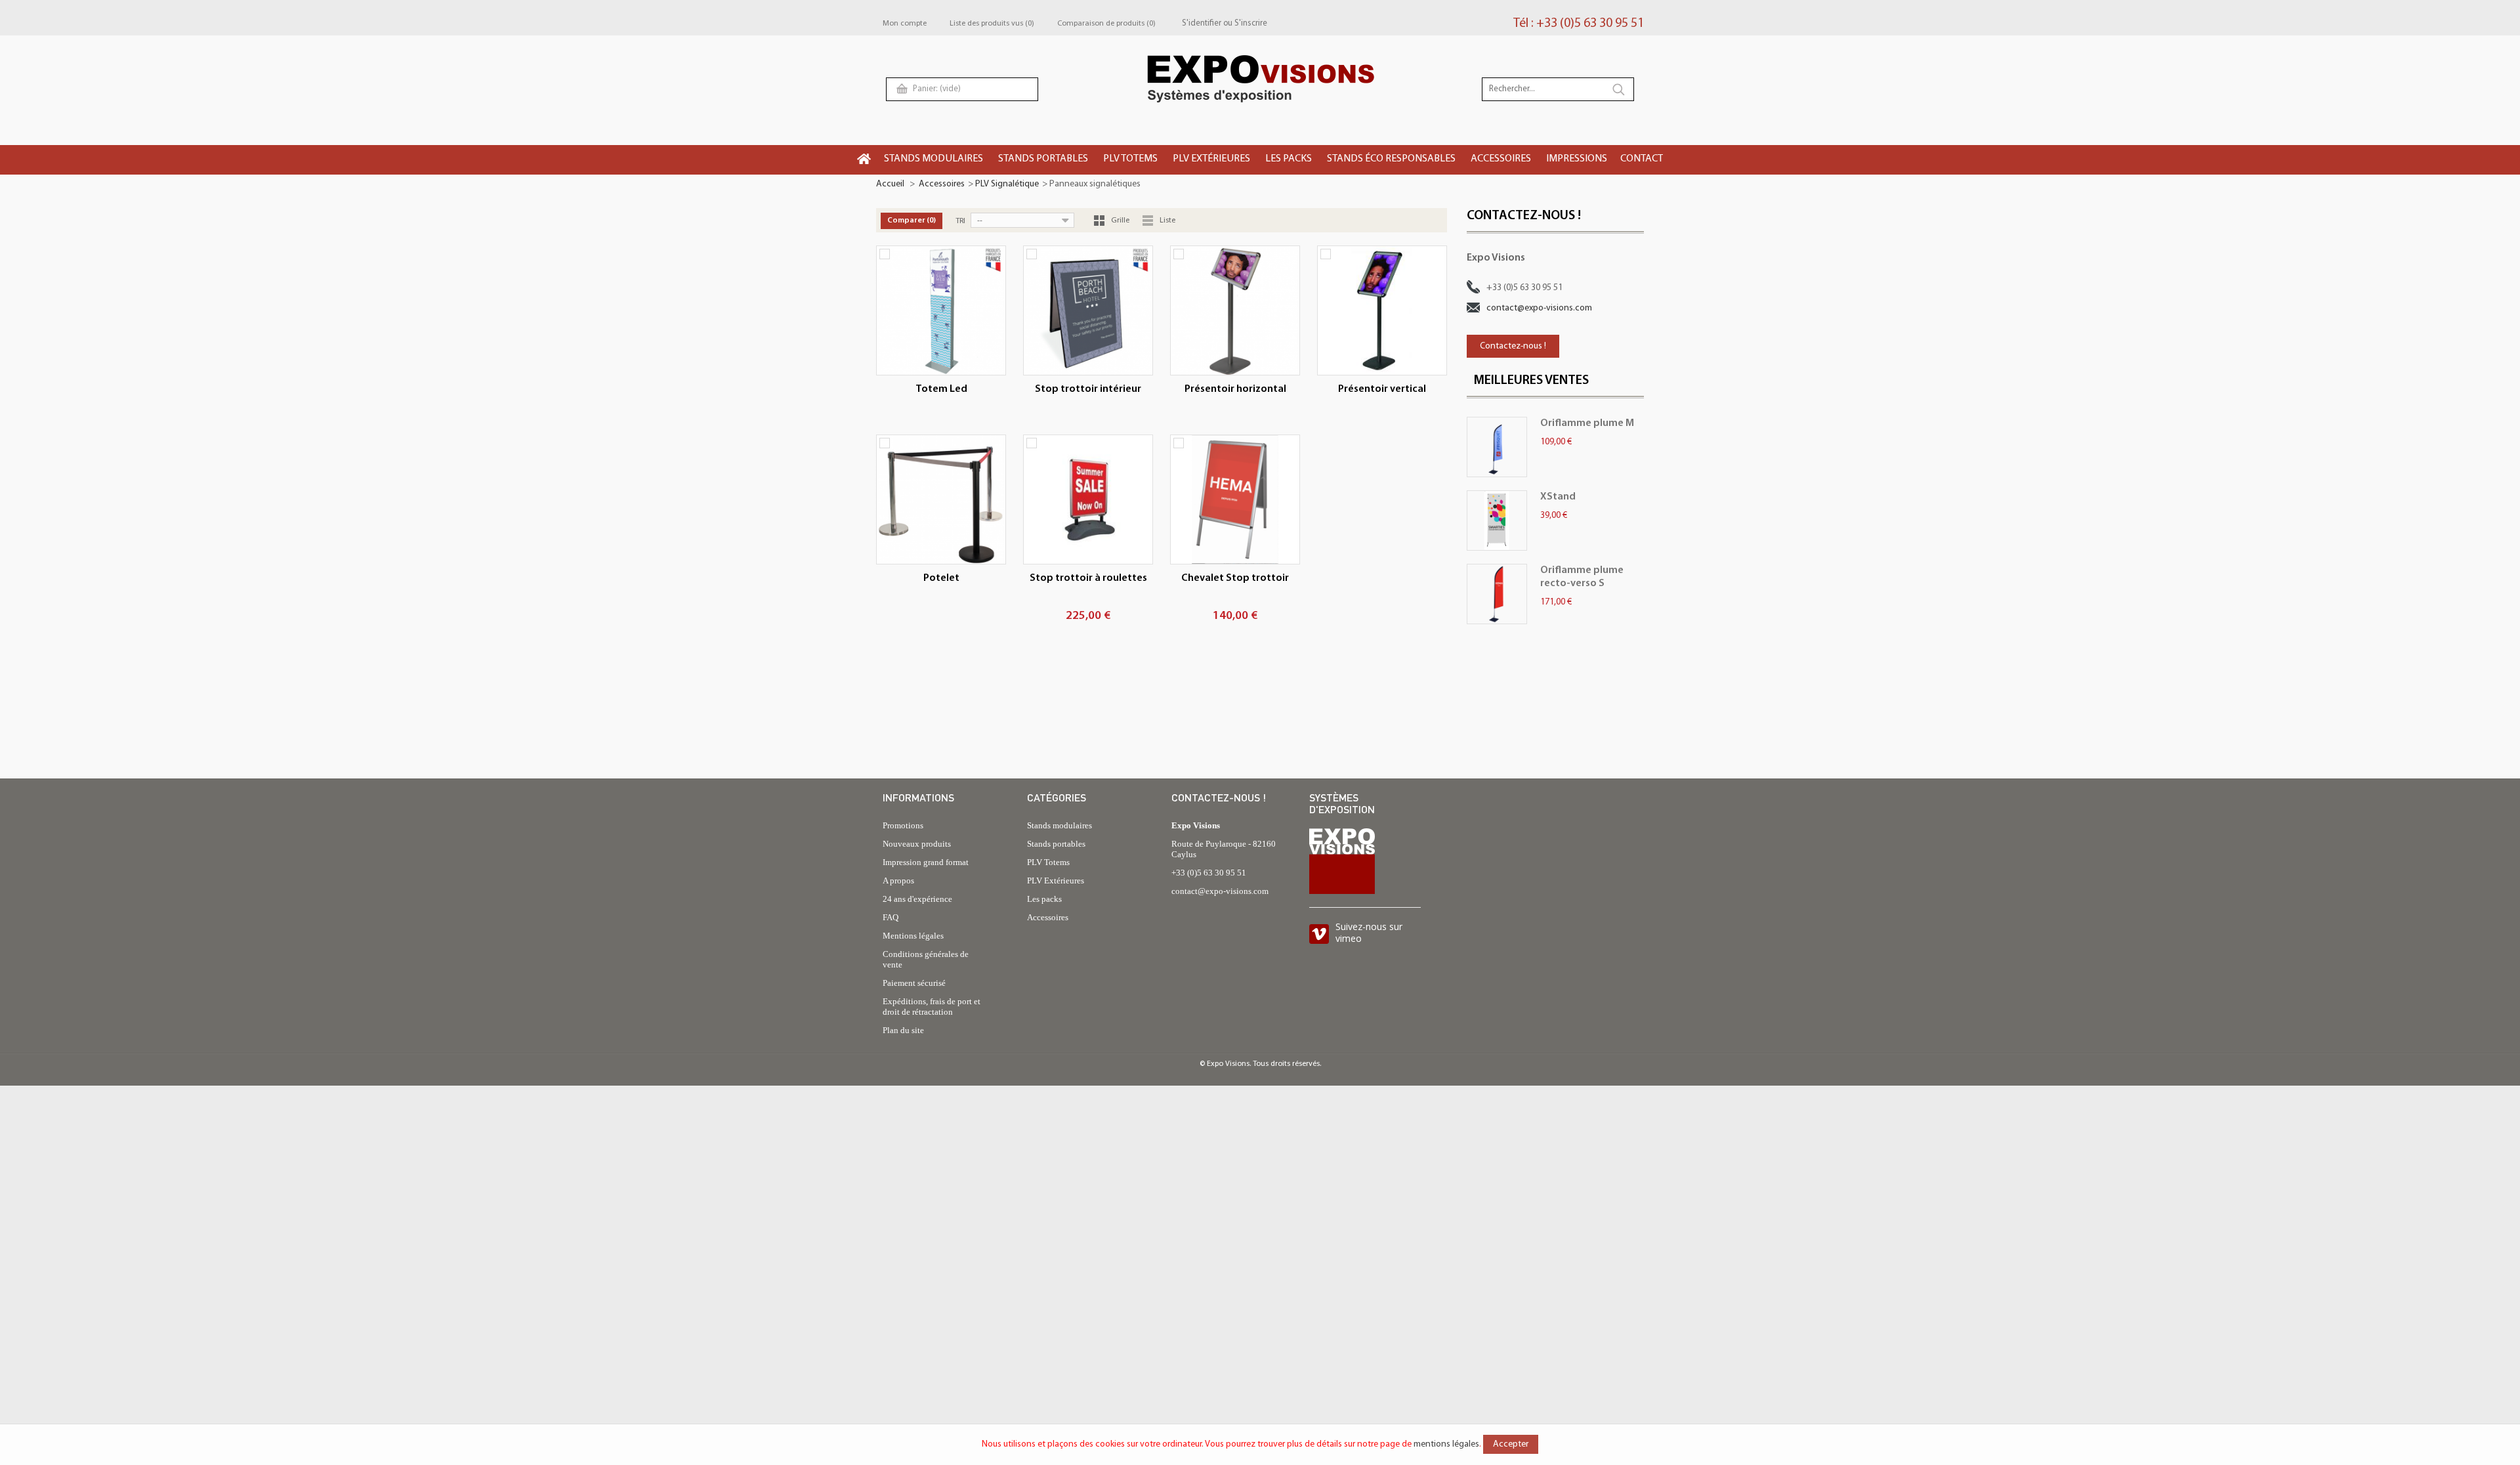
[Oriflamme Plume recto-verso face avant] (1497, 594)
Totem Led (941, 389)
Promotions (903, 825)
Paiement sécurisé (914, 983)
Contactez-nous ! (1513, 346)
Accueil (890, 184)
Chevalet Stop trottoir (1235, 578)
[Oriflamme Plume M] (1497, 447)
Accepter (1511, 1444)
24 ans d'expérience (917, 899)
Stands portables (1056, 844)
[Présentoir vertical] (1382, 310)
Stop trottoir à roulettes (1088, 578)
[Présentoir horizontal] (1235, 310)
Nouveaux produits (917, 844)
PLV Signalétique (1007, 184)
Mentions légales (913, 936)
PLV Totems (1048, 862)
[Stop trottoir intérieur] (1088, 310)
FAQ (891, 917)
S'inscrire (1251, 23)
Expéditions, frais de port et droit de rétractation (932, 1007)
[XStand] (1497, 520)
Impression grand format (926, 862)
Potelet (941, 578)
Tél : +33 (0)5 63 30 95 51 (1579, 24)
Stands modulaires (1060, 825)
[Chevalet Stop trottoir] (1235, 499)
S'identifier (1202, 23)
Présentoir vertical (1382, 389)
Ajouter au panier (1085, 618)
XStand (1558, 497)
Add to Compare (885, 254)
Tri (960, 221)
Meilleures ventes (1531, 381)
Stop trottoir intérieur (1088, 389)
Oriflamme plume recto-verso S (1582, 577)
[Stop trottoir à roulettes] (1088, 499)
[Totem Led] (941, 310)
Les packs (1044, 899)
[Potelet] (941, 499)
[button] (934, 160)
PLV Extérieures (1056, 881)
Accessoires (942, 184)
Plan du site (903, 1030)
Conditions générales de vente (926, 959)
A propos (898, 881)
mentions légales (1446, 1444)
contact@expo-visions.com (1539, 308)
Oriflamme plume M (1587, 423)
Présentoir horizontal (1235, 389)
